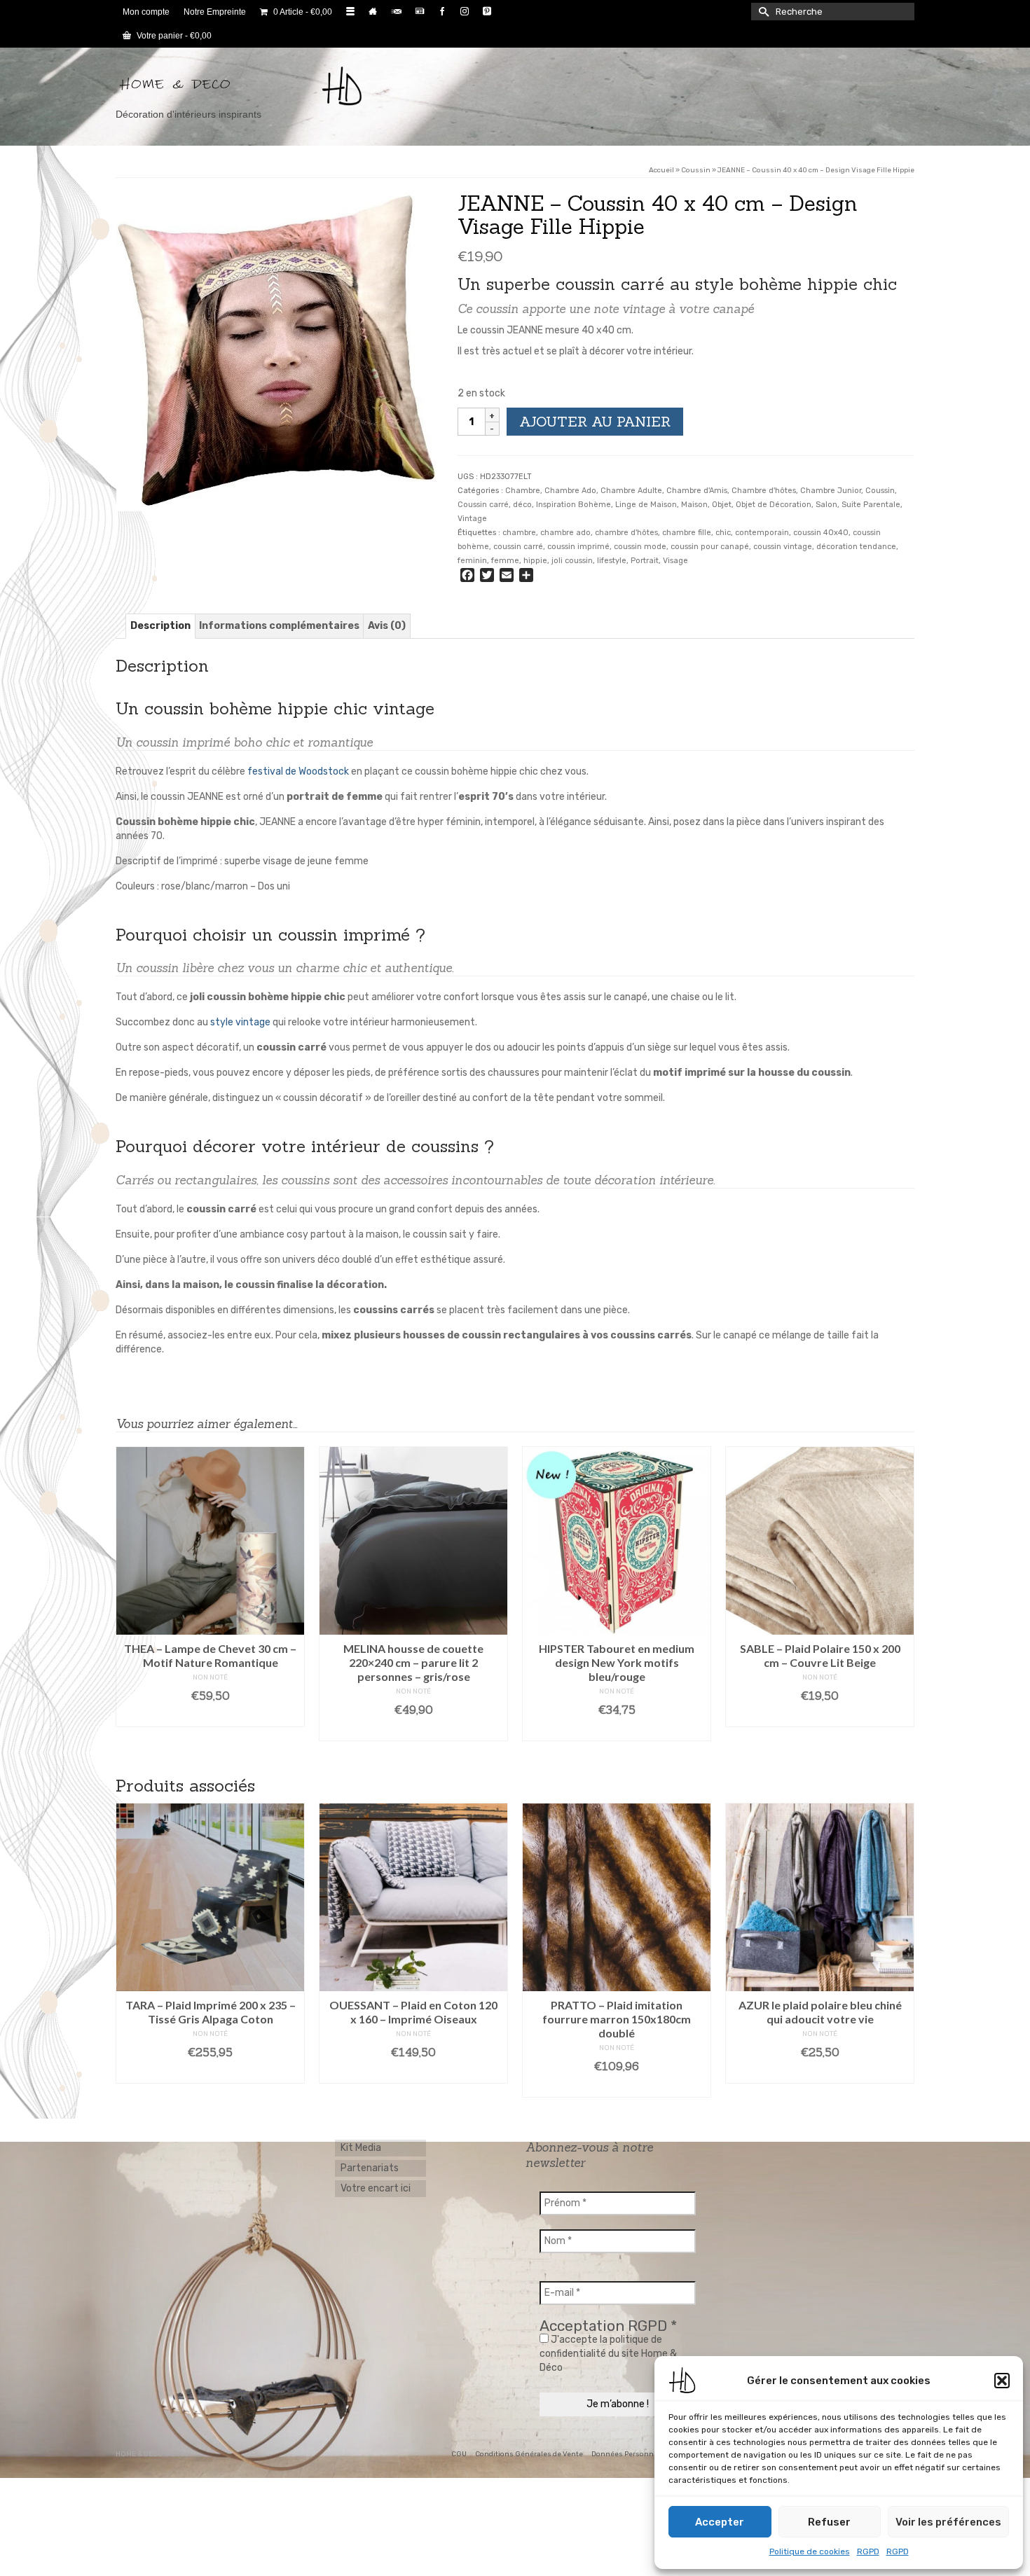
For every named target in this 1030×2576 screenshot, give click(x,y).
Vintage (472, 519)
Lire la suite (617, 2073)
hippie (535, 561)
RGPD (868, 2551)
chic (723, 533)
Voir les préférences (948, 2522)
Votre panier (173, 36)
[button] (1002, 2381)
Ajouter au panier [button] (211, 1717)
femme (505, 561)
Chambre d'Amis (697, 491)
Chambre (523, 491)
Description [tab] (160, 626)
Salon (826, 505)
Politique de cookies (810, 2551)
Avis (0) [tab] (387, 626)
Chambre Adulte (631, 491)
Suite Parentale (871, 505)
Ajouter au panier (595, 421)
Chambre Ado (570, 491)
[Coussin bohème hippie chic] (276, 351)
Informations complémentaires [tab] (279, 626)
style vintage (240, 1022)
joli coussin (572, 561)
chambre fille (687, 533)
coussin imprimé (578, 547)
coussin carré (518, 547)
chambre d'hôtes (626, 533)
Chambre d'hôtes (764, 491)
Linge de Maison (646, 505)
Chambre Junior (831, 491)
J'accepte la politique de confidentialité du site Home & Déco (608, 2354)
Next (902, 1950)
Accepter (720, 2522)
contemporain (762, 533)
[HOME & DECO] (242, 86)
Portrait (645, 561)
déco (522, 505)
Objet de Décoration (774, 505)
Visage (675, 561)
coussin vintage (783, 547)
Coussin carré (483, 505)
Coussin (880, 491)
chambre (519, 533)
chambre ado (565, 533)
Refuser (829, 2522)
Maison (694, 505)
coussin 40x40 (821, 533)
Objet (722, 505)
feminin (472, 561)
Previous (128, 1950)
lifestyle (612, 561)
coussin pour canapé (710, 547)
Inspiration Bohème (574, 505)
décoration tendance (856, 547)
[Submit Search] (762, 12)
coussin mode (640, 547)
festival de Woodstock (298, 771)
